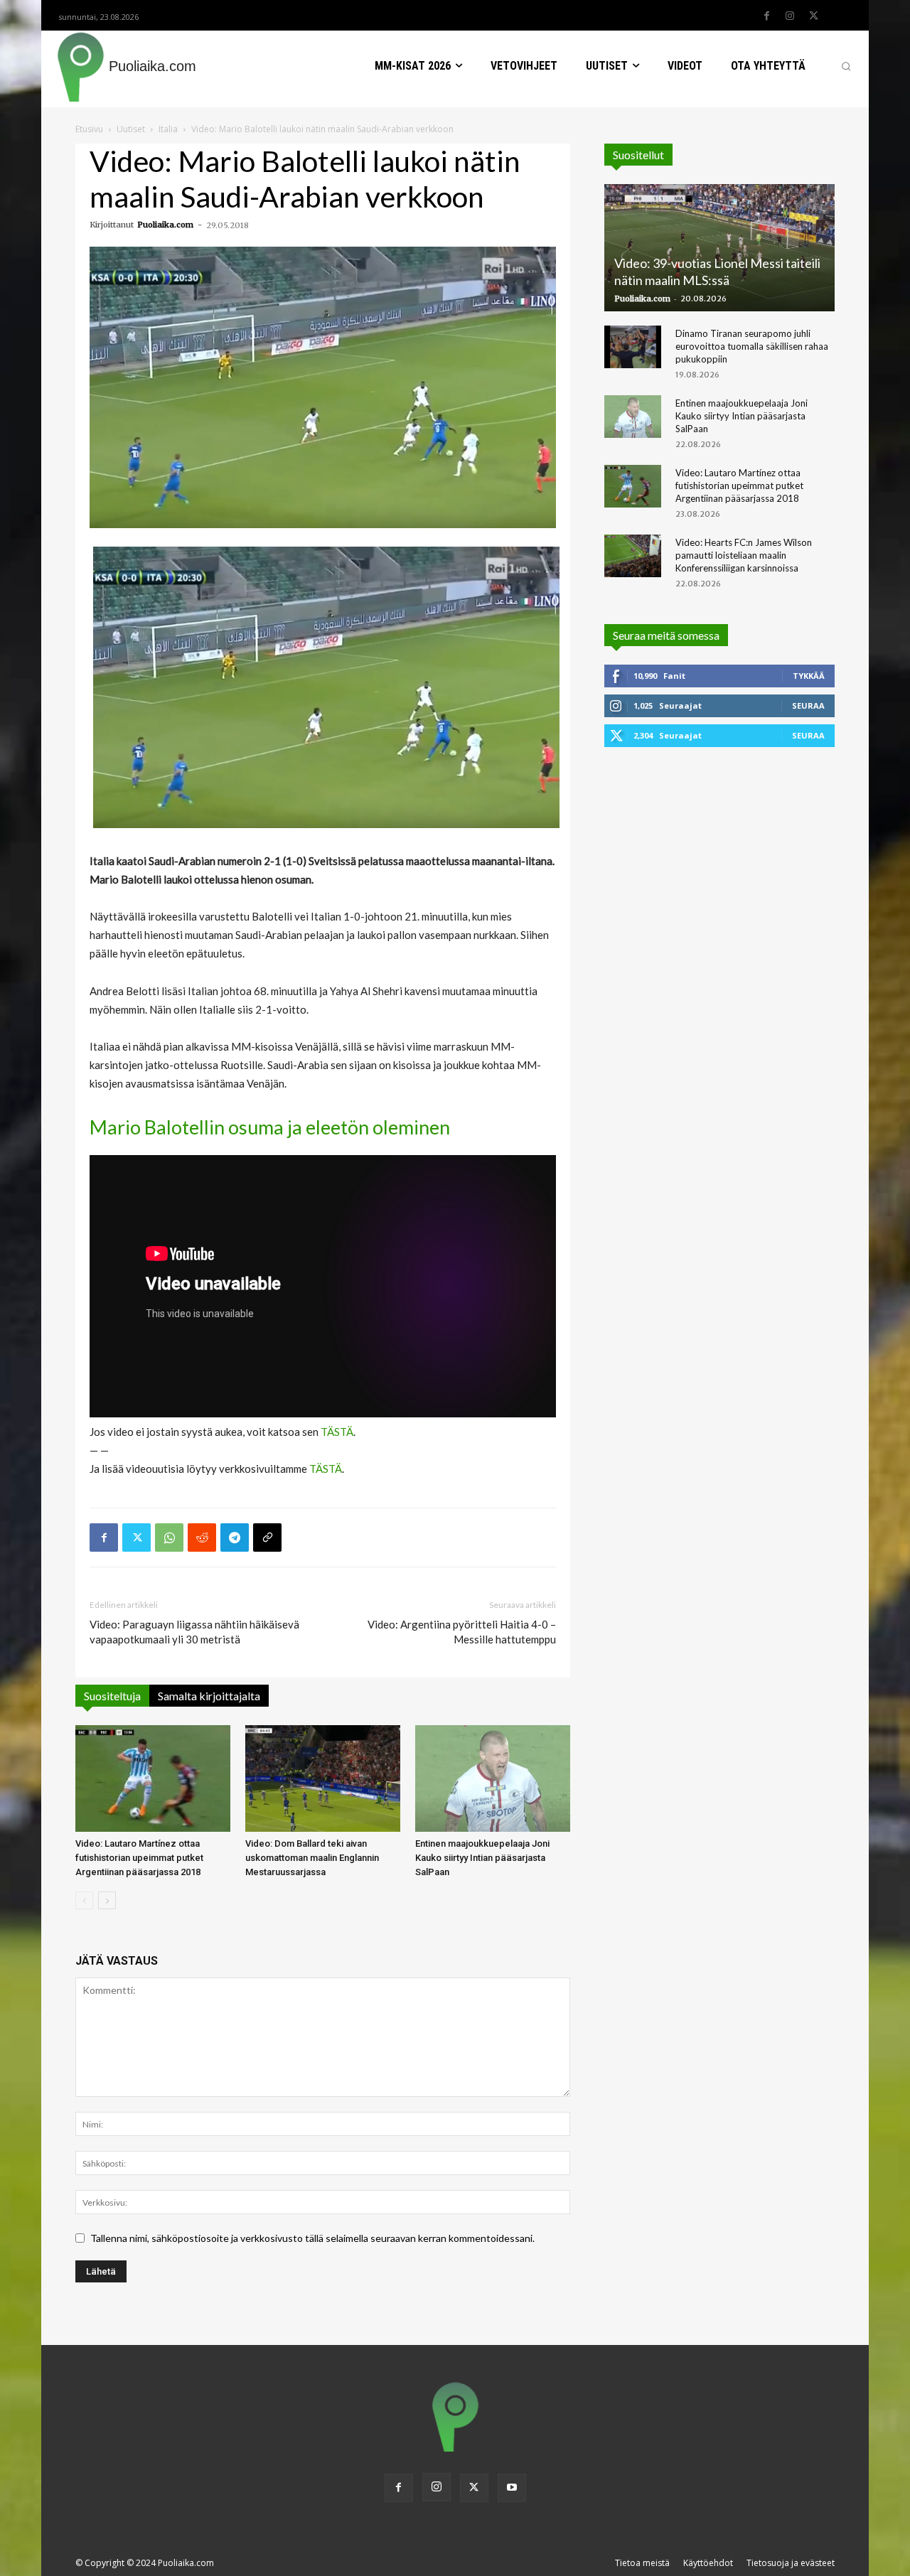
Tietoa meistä (642, 2563)
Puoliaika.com (165, 225)
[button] (846, 66)
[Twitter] (813, 16)
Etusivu (89, 129)
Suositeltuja (112, 1696)
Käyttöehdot (708, 2563)
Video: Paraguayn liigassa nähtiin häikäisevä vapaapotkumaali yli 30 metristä (194, 1632)
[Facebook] (766, 16)
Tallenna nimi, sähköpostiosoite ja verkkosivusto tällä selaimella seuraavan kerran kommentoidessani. (312, 2238)
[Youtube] (512, 2488)
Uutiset (131, 129)
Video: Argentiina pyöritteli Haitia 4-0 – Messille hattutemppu (462, 1632)
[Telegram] (235, 1537)
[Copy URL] (267, 1537)
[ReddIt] (202, 1537)
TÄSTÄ (337, 1432)
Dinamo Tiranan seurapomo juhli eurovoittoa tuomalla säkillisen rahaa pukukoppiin (752, 346)
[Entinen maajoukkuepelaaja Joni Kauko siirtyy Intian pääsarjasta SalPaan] (493, 1778)
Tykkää (809, 676)
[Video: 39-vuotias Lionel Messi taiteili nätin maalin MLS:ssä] (719, 248)
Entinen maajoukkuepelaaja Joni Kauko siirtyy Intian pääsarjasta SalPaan (482, 1858)
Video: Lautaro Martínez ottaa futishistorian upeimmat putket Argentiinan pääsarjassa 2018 (139, 1858)
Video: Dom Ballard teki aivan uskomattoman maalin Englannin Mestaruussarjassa (312, 1858)
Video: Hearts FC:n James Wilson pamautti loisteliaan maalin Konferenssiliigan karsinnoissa (744, 555)
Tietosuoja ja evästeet (791, 2563)
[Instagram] (790, 16)
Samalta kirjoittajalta (209, 1696)
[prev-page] (84, 1900)
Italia (168, 129)
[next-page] (107, 1900)
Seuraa (808, 705)
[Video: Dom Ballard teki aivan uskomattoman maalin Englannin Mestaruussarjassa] (323, 1778)
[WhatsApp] (169, 1537)
